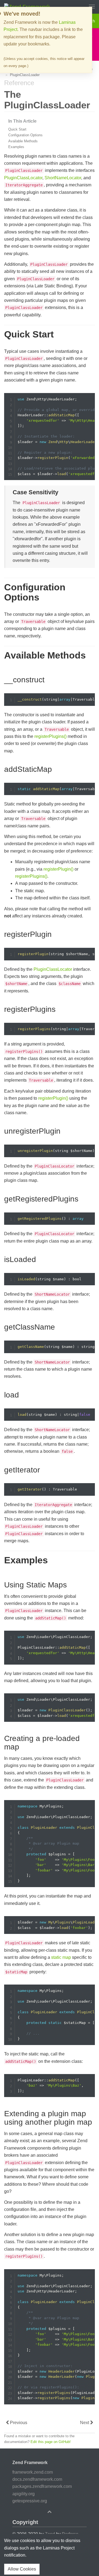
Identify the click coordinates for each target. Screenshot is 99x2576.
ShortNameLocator (63, 178)
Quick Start (17, 129)
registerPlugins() (50, 736)
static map (61, 1957)
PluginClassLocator (23, 178)
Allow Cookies (22, 2569)
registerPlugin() (58, 869)
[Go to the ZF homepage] (27, 6)
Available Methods (23, 141)
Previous (18, 2423)
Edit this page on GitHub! (51, 2442)
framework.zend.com (33, 2472)
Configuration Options (25, 135)
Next (85, 2423)
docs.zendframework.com (37, 2479)
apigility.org (24, 2494)
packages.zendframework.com (42, 2486)
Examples (16, 147)
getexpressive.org (30, 2501)
